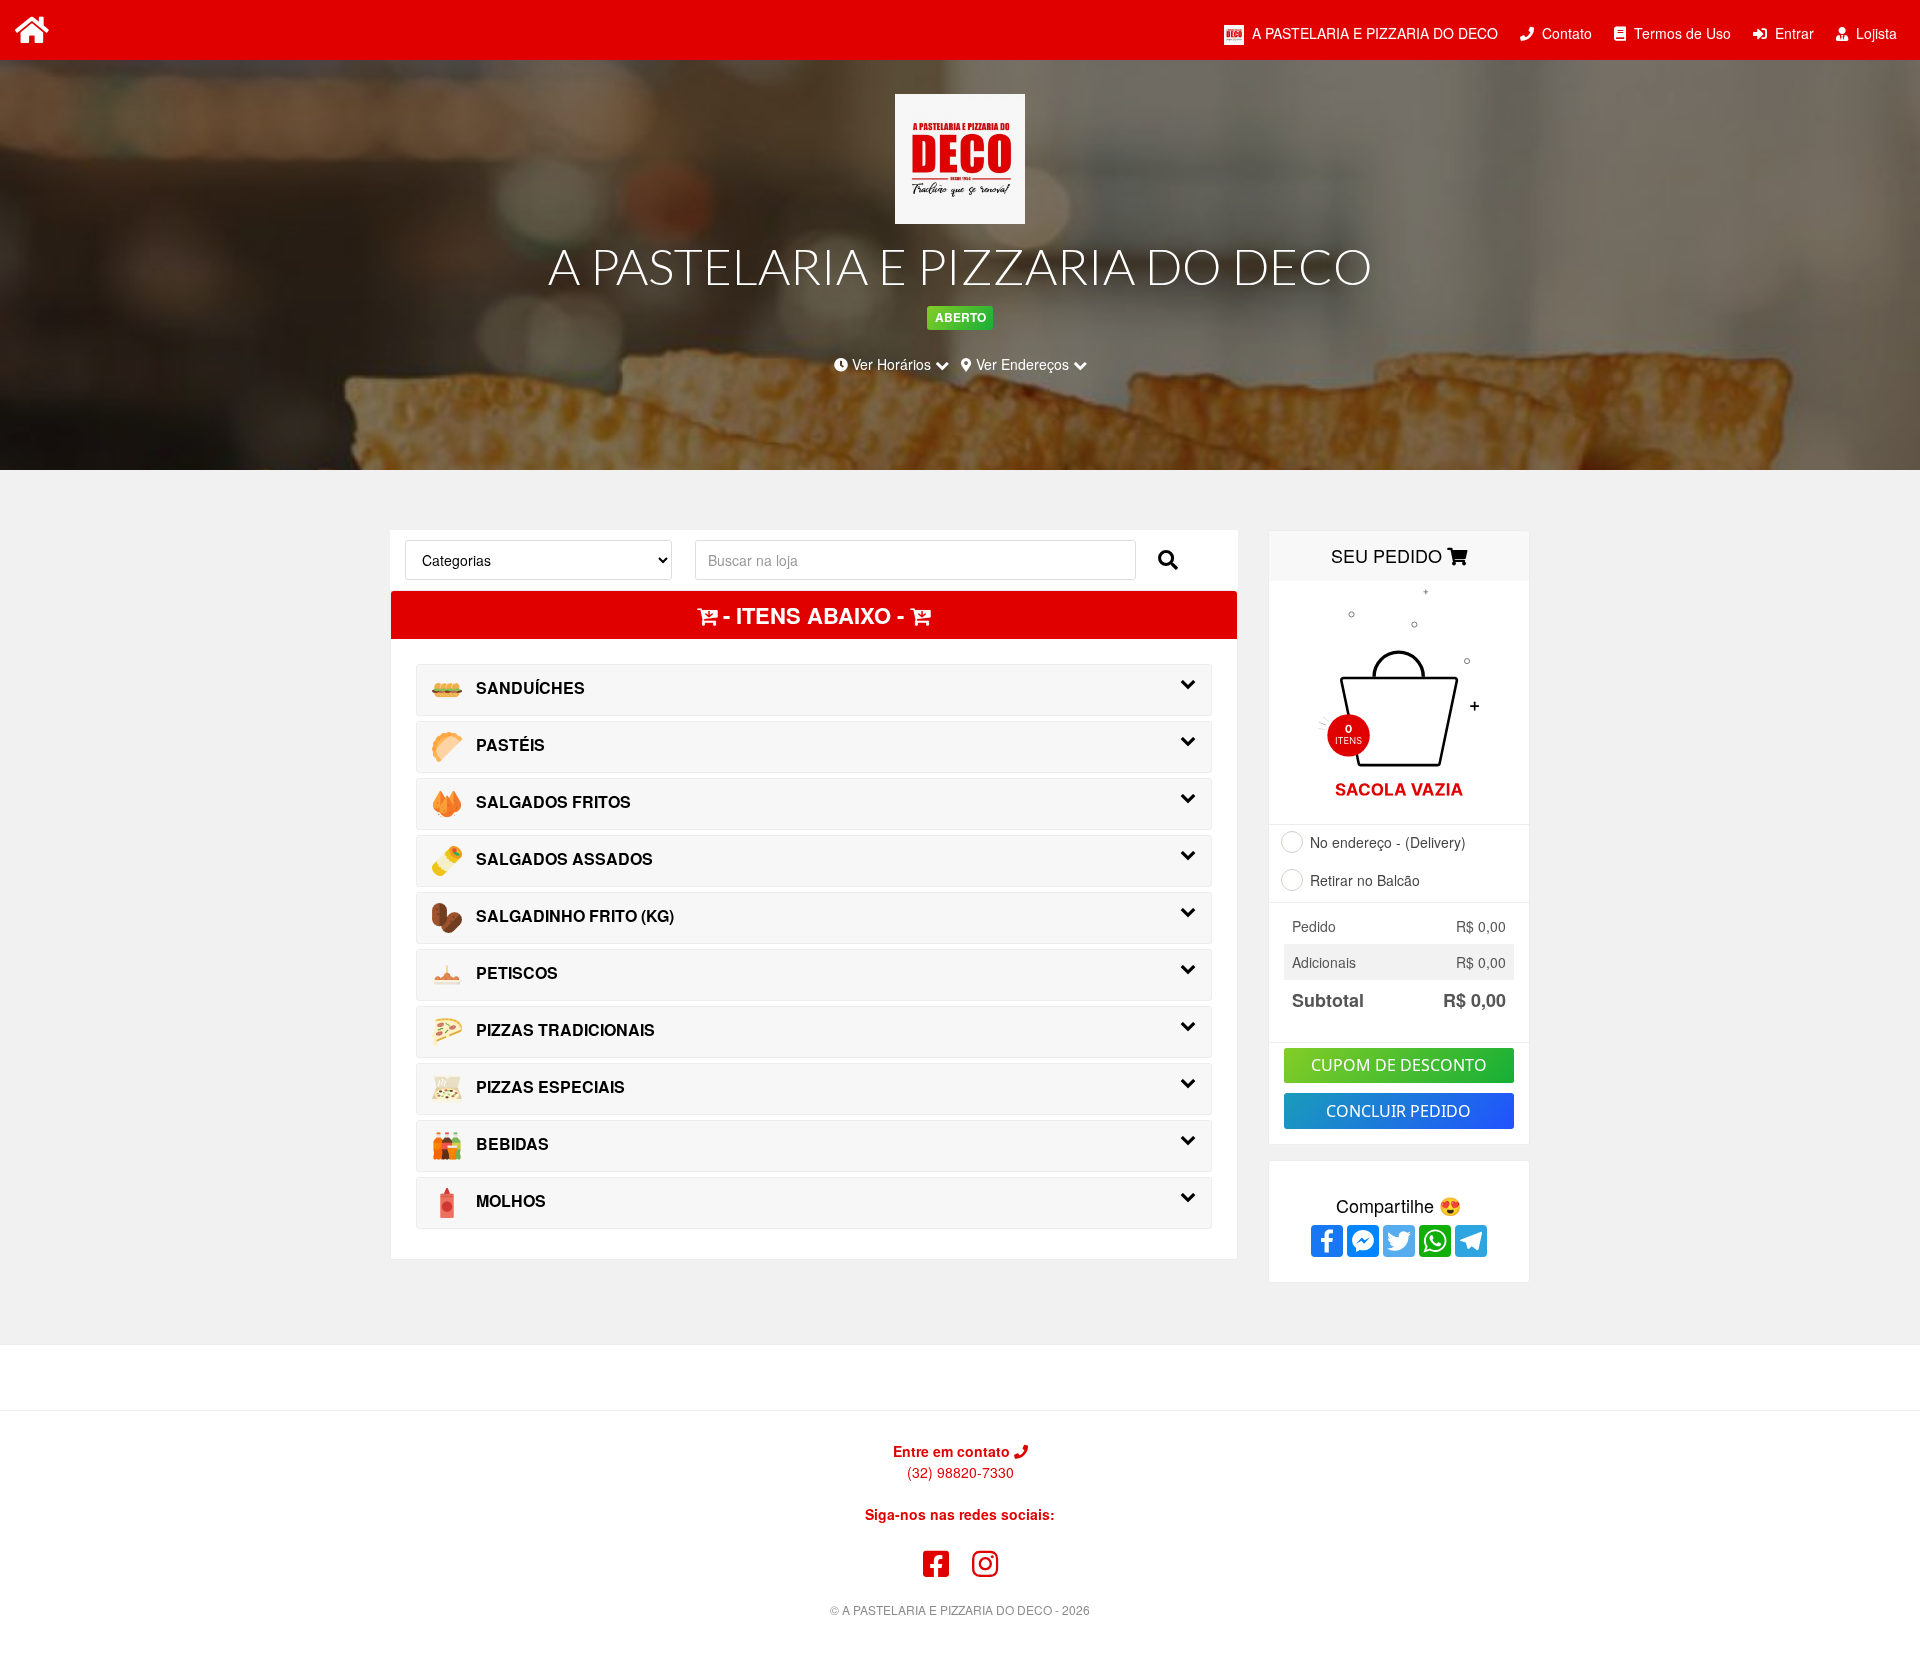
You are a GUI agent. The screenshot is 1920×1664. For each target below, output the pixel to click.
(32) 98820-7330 (960, 1472)
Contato (1565, 33)
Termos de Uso (1680, 33)
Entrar (1792, 33)
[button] (1168, 558)
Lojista (1874, 33)
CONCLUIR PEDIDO (1398, 1111)
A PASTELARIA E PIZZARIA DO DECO (1373, 33)
